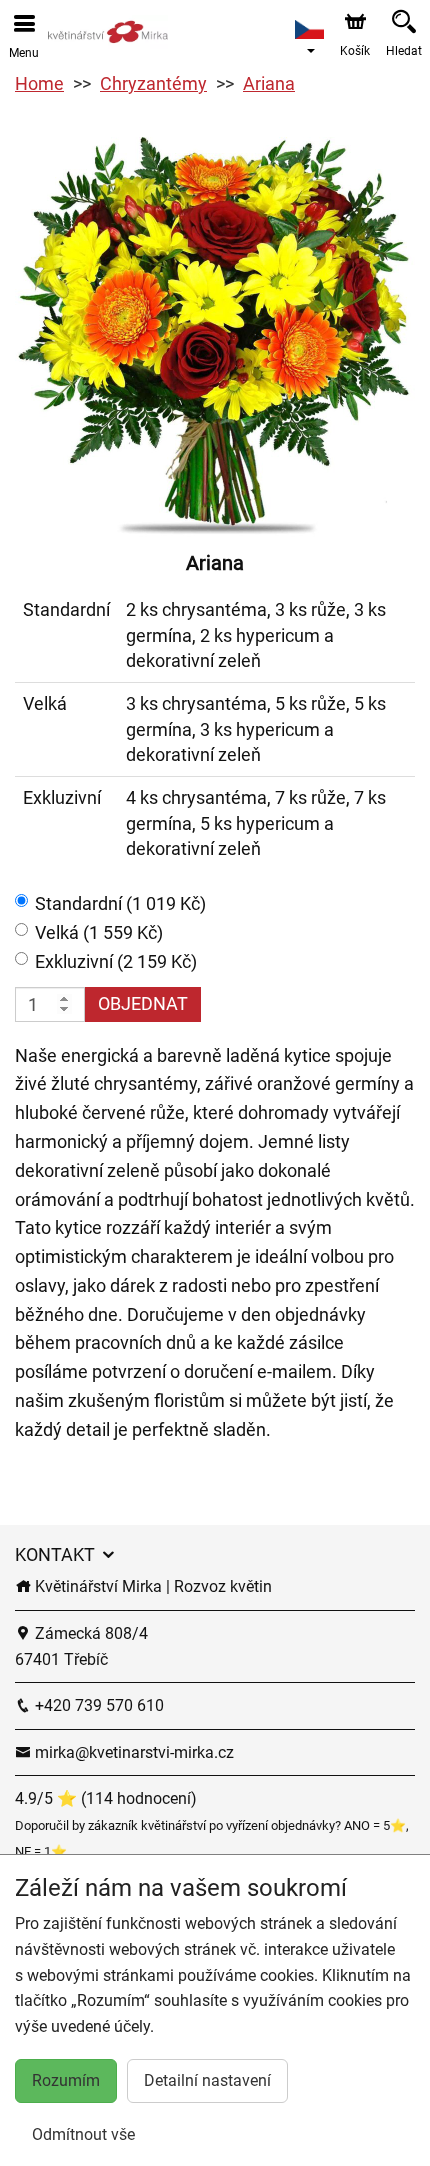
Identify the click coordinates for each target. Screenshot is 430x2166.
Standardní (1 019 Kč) (120, 903)
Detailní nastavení (207, 2080)
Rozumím (66, 2080)
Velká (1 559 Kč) (99, 932)
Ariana (269, 83)
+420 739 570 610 (97, 1705)
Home (39, 83)
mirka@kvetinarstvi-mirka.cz (132, 1752)
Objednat (143, 1003)
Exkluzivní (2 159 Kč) (116, 961)
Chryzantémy (153, 83)
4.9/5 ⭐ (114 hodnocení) (106, 1798)
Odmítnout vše (83, 2134)
